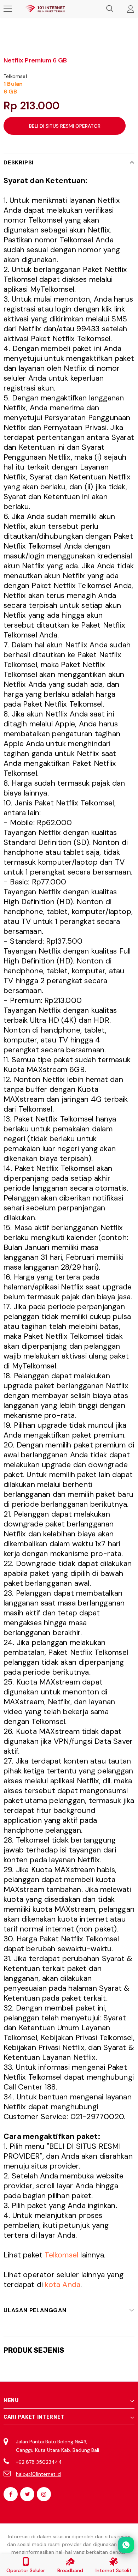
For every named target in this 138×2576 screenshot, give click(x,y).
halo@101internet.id (38, 2474)
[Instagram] (44, 2494)
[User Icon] (131, 9)
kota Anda (63, 2285)
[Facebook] (11, 2494)
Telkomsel (15, 76)
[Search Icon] (110, 9)
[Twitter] (27, 2494)
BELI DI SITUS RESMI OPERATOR (65, 126)
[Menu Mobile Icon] (8, 9)
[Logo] (45, 9)
